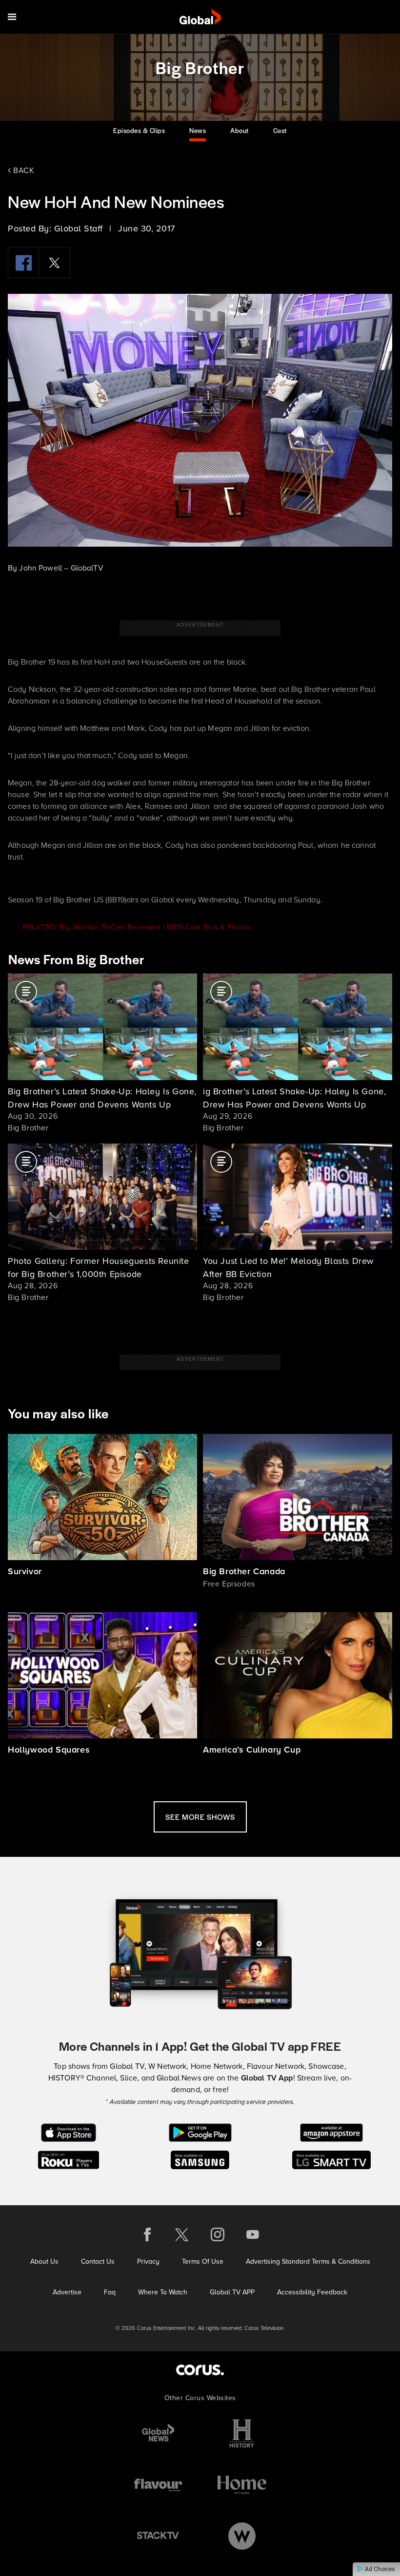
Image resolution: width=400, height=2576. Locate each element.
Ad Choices (379, 2569)
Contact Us (98, 2261)
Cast (280, 130)
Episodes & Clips (139, 130)
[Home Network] (242, 2485)
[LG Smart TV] (331, 2159)
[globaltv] (200, 17)
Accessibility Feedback (312, 2292)
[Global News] (158, 2433)
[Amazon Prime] (331, 2132)
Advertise (67, 2292)
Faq (110, 2292)
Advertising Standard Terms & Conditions (308, 2261)
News (198, 130)
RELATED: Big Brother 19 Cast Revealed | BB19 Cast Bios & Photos (137, 927)
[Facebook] (23, 263)
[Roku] (69, 2159)
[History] (242, 2433)
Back (23, 170)
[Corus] (200, 2370)
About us (44, 2261)
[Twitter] (55, 263)
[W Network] (242, 2536)
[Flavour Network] (158, 2485)
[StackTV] (158, 2536)
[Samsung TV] (200, 2159)
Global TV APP (232, 2292)
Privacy (148, 2261)
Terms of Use (203, 2261)
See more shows (200, 1817)
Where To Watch (163, 2292)
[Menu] (12, 17)
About (240, 130)
